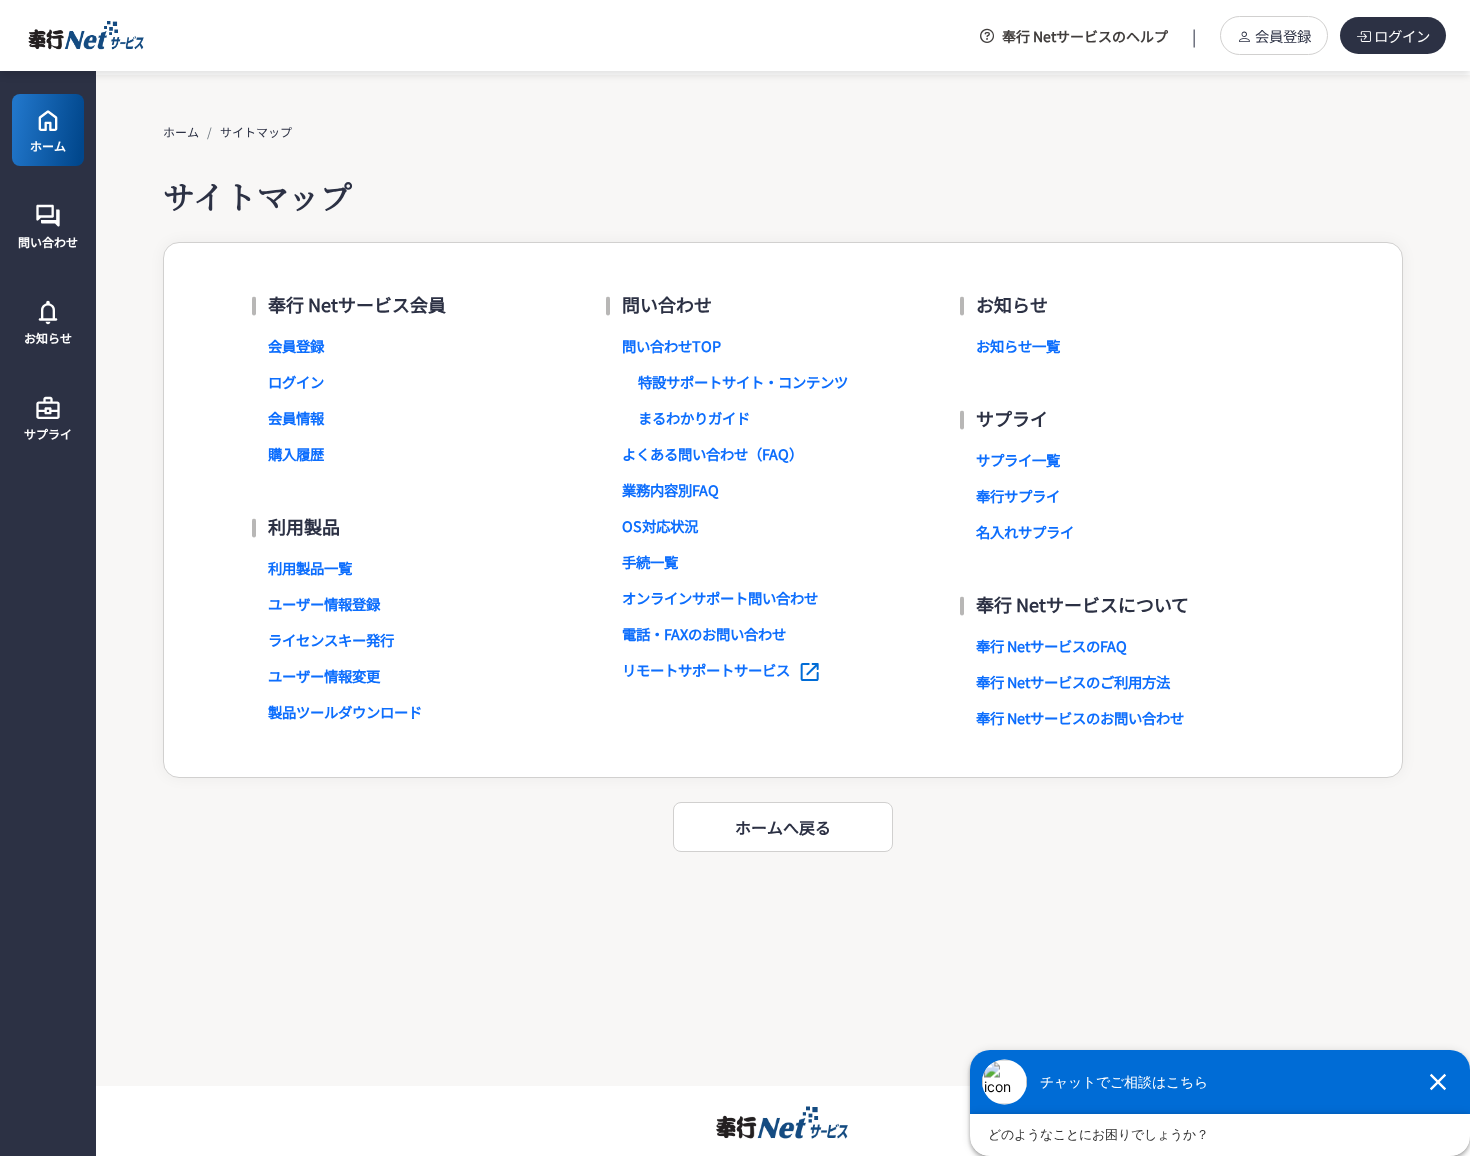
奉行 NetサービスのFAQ (1051, 645)
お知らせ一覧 (1018, 345)
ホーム (181, 131)
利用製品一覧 (310, 567)
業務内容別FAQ (670, 489)
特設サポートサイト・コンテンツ (743, 381)
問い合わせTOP (671, 345)
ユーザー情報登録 (324, 603)
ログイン (1402, 35)
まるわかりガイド (694, 417)
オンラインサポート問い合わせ (720, 597)
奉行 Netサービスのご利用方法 (1073, 681)
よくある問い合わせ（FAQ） (712, 453)
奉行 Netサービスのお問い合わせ (1080, 717)
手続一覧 (650, 561)
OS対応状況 (660, 525)
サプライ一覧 (1018, 459)
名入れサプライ (1025, 531)
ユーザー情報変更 (324, 675)
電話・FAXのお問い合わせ (704, 633)
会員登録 (1283, 35)
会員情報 (296, 417)
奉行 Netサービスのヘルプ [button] (1085, 36)
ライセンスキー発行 (331, 639)
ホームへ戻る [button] (783, 827)
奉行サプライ (1018, 495)
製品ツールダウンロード (345, 711)
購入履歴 (296, 453)
